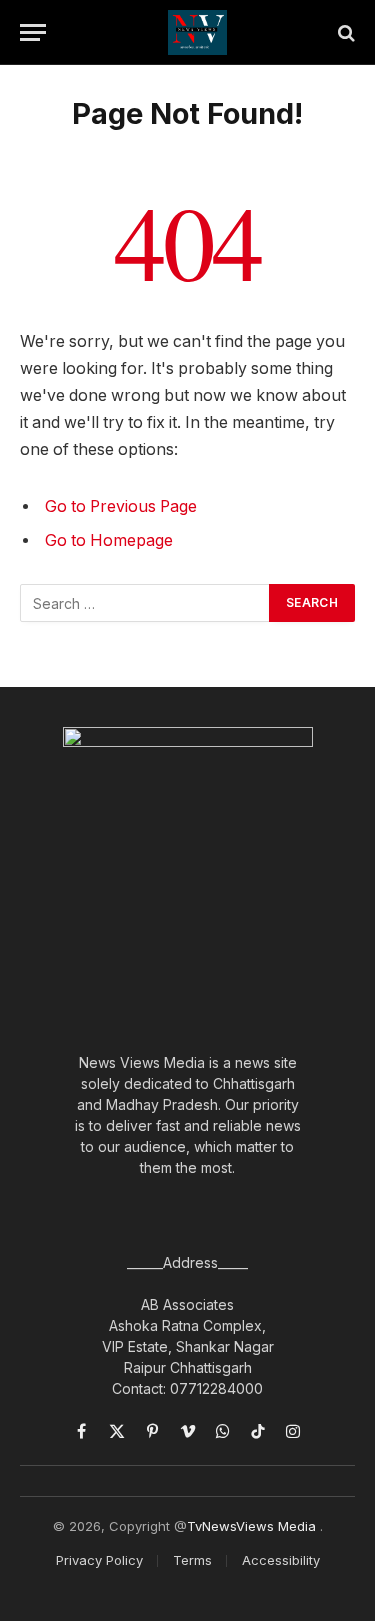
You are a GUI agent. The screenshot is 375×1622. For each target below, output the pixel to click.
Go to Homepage (109, 540)
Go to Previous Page (121, 506)
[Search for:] (145, 603)
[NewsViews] (197, 32)
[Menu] (33, 32)
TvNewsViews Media (253, 1526)
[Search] (344, 32)
